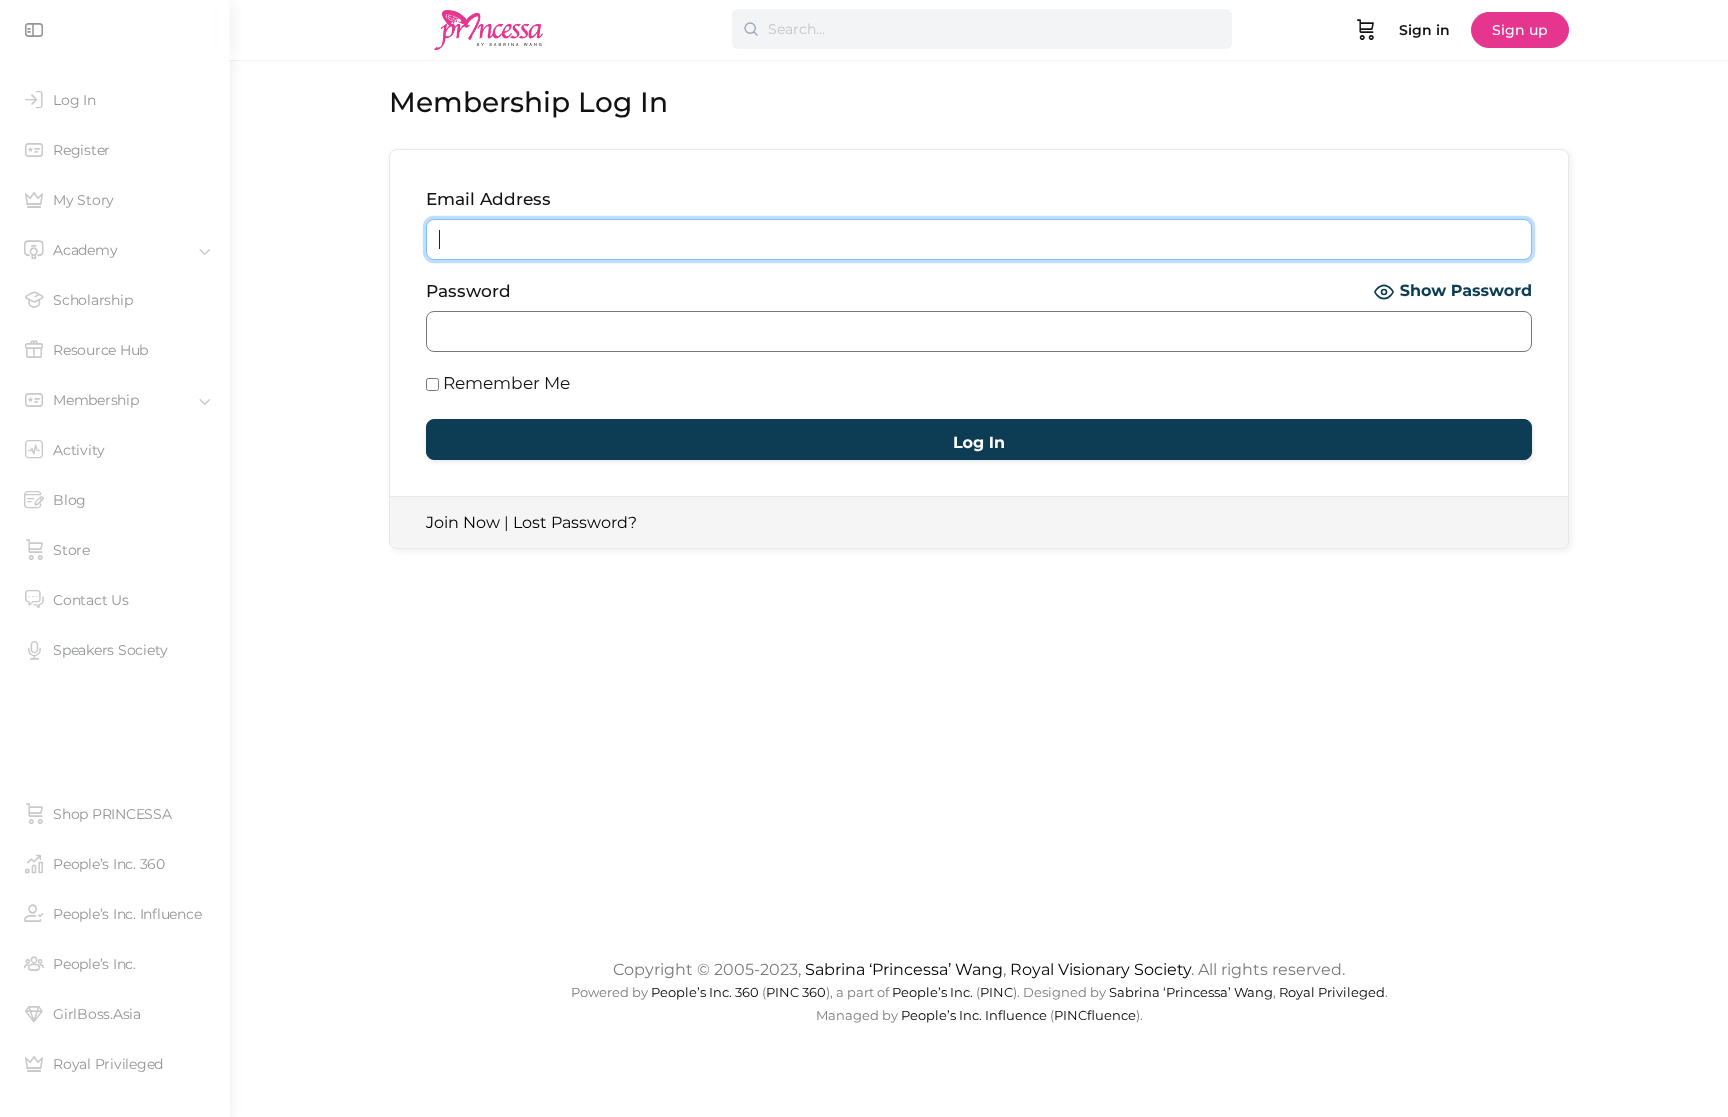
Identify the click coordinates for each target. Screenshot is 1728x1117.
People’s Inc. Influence (974, 1015)
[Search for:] (982, 29)
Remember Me (504, 383)
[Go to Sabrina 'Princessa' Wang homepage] (489, 27)
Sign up (1520, 30)
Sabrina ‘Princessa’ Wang (904, 969)
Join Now (463, 522)
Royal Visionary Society (1100, 969)
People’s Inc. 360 (705, 992)
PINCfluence (1095, 1015)
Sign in (1424, 30)
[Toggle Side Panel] (34, 30)
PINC (996, 992)
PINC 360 (796, 992)
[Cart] (1366, 30)
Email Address (488, 199)
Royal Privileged (1332, 992)
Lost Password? (575, 522)
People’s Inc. (932, 992)
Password (468, 291)
